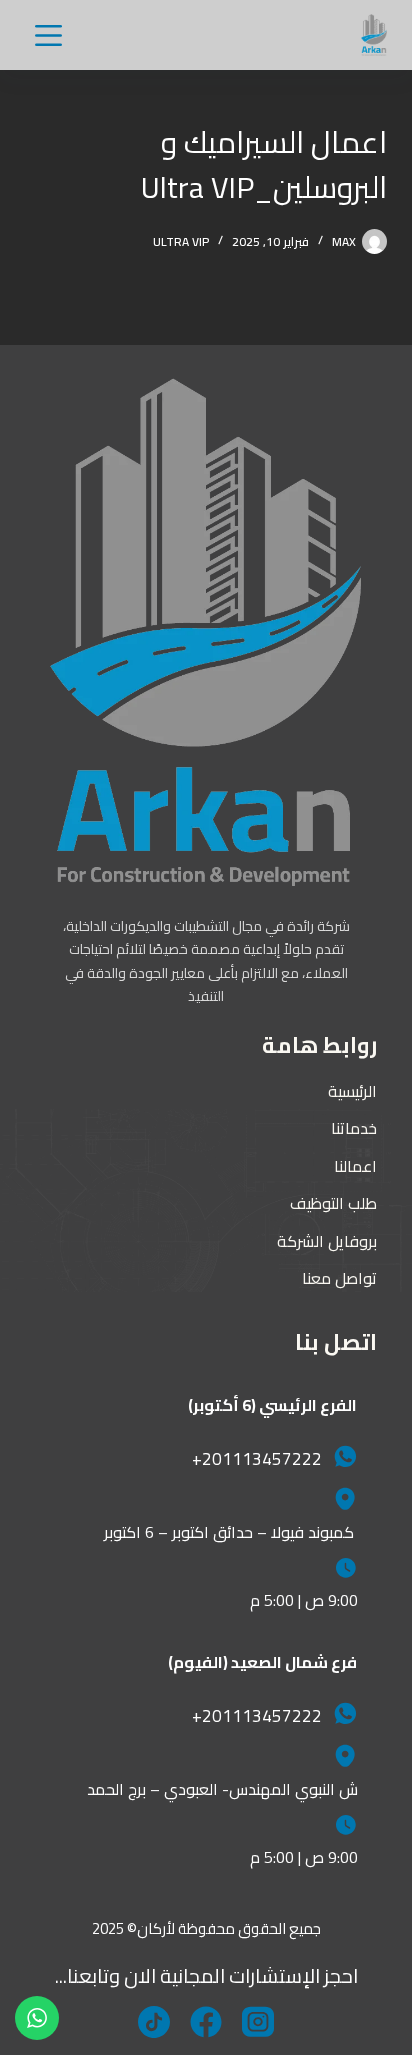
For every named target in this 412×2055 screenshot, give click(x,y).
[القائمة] (48, 35)
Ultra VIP (181, 241)
